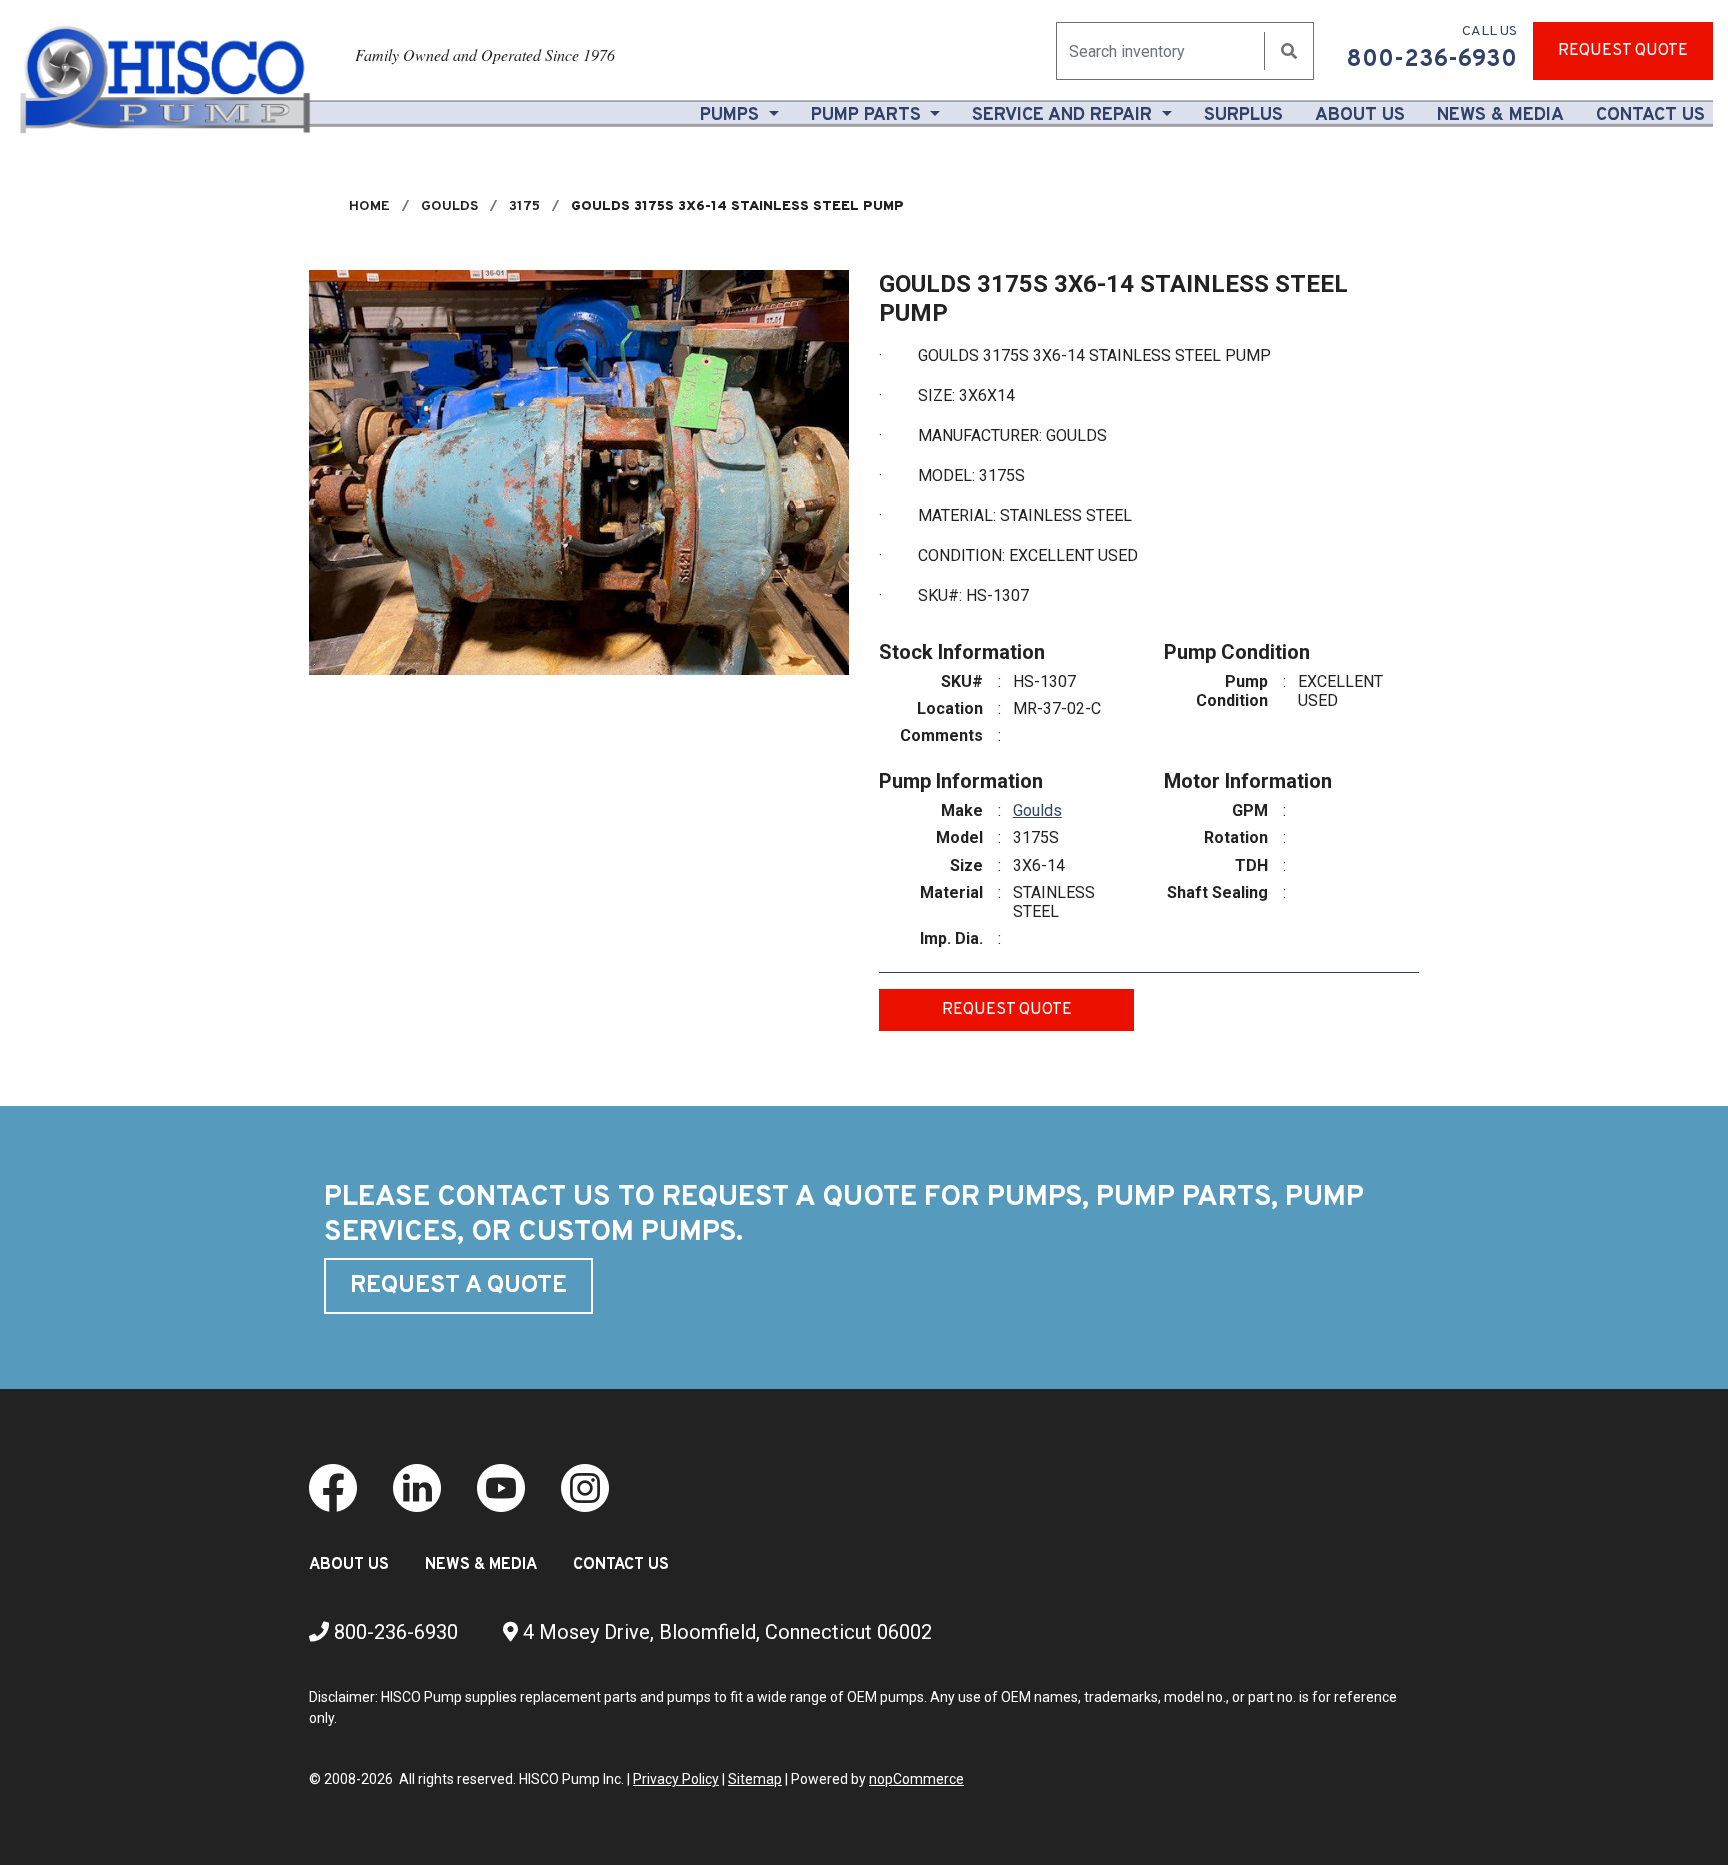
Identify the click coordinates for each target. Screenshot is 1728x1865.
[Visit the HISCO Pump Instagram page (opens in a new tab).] (585, 1487)
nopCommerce (916, 1779)
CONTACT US (621, 1565)
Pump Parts (868, 115)
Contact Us (1650, 115)
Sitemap (755, 1779)
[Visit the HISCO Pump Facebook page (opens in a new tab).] (333, 1487)
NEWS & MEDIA (481, 1565)
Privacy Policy (676, 1779)
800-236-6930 (393, 1632)
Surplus (1243, 115)
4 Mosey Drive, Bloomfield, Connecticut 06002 (725, 1632)
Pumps (732, 115)
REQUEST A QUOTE (458, 1286)
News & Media (1500, 115)
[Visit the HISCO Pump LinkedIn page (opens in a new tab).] (417, 1487)
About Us (1364, 115)
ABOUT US (349, 1565)
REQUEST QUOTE (1623, 51)
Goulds (1037, 810)
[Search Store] (1289, 51)
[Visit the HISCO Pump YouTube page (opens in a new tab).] (501, 1487)
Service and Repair (1064, 115)
